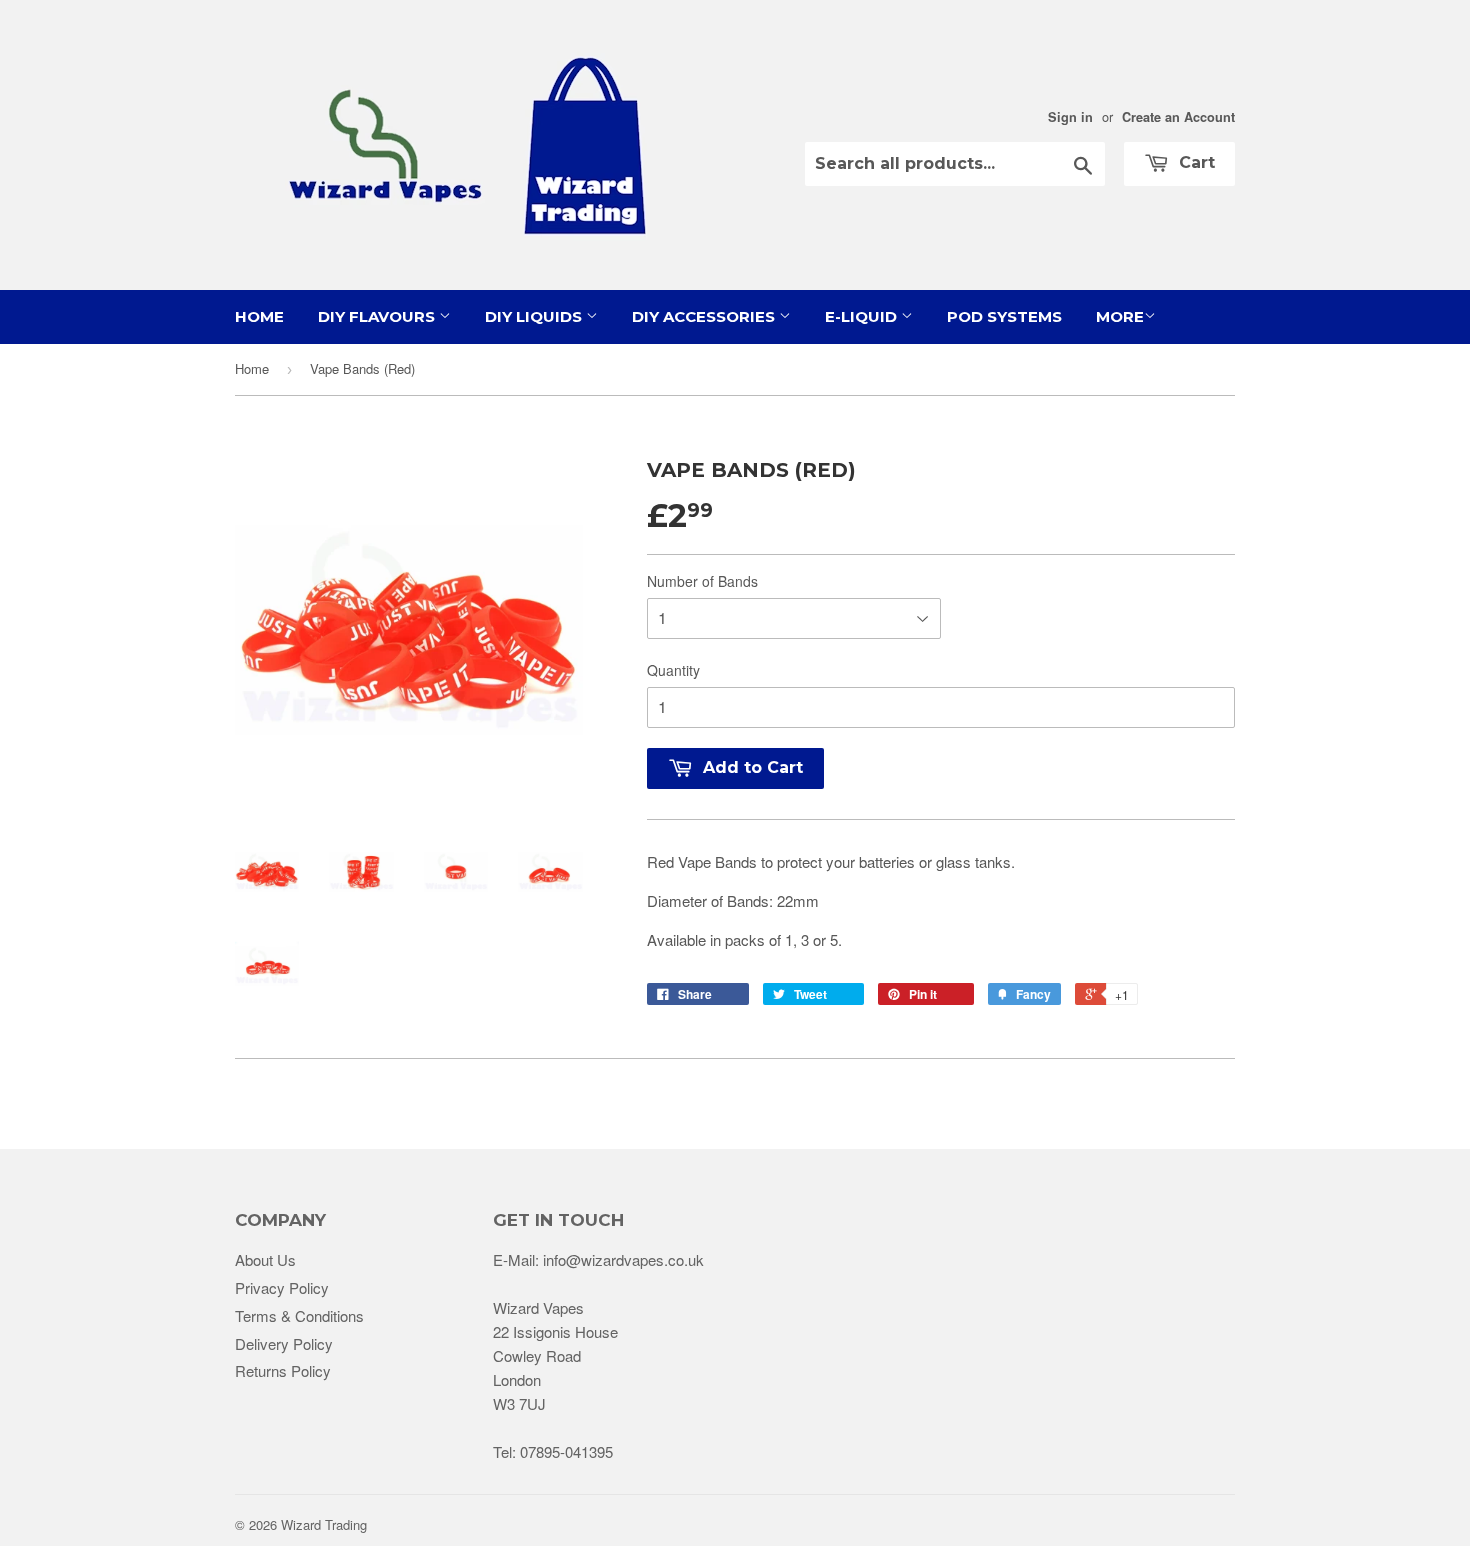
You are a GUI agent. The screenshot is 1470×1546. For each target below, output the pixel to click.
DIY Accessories (705, 316)
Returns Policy (283, 1370)
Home (259, 316)
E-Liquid (863, 316)
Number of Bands (702, 581)
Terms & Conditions (299, 1315)
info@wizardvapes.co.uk (623, 1259)
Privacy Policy (282, 1287)
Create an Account (1178, 117)
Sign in (1070, 117)
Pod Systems (1004, 316)
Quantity (673, 670)
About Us (265, 1259)
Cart (1194, 162)
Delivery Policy (284, 1343)
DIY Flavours (378, 316)
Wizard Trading (324, 1524)
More (1120, 316)
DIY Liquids (535, 316)
